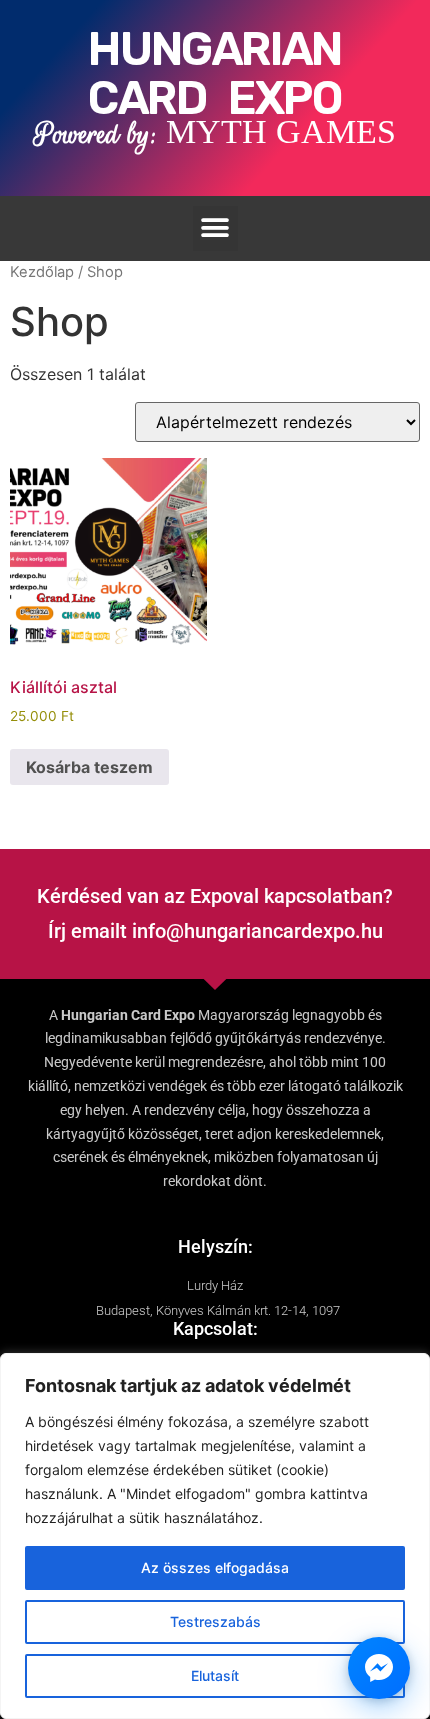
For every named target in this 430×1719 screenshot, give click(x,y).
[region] (215, 1536)
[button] (215, 228)
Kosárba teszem (89, 767)
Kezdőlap (42, 272)
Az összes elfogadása (215, 1567)
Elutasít (215, 1675)
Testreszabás (215, 1621)
